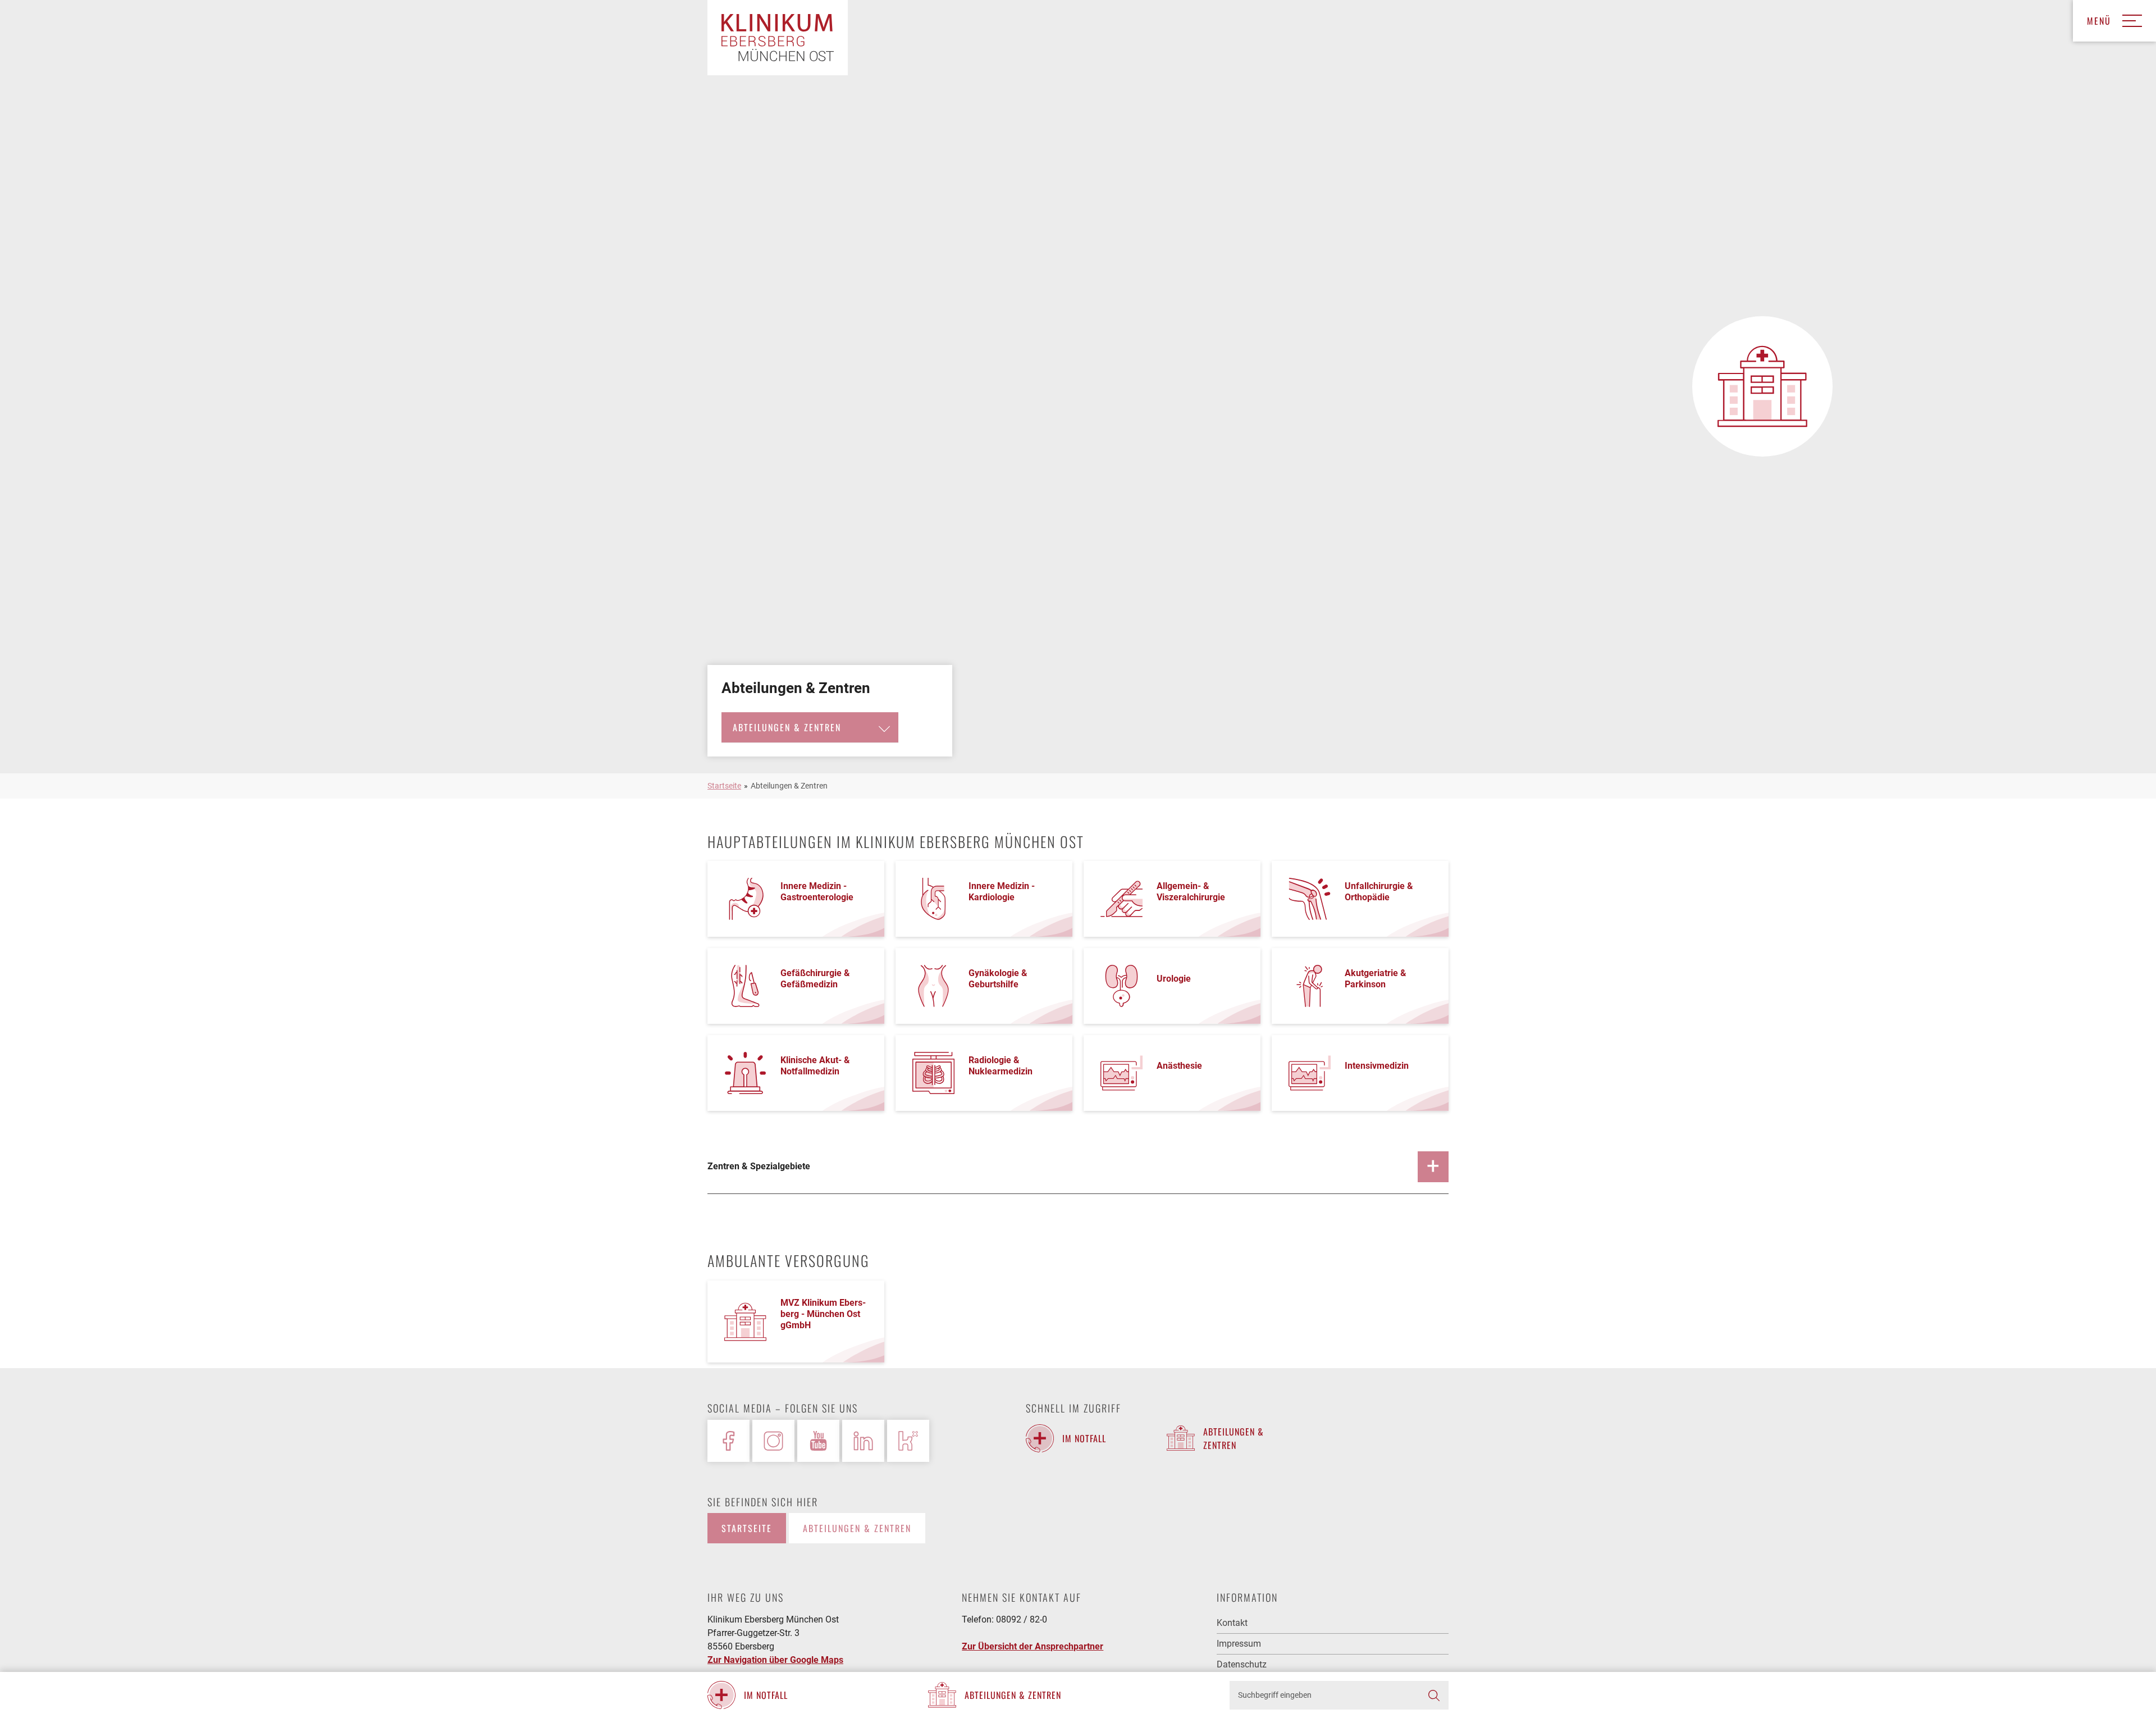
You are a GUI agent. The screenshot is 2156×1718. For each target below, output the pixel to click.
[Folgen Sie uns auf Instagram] (773, 1441)
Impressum (1239, 1644)
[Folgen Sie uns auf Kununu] (908, 1441)
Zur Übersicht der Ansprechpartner (1033, 1646)
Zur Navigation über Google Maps (775, 1660)
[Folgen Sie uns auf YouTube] (818, 1441)
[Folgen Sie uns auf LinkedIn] (863, 1441)
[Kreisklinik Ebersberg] (778, 38)
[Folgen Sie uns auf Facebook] (728, 1441)
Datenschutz (1242, 1664)
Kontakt (1232, 1623)
